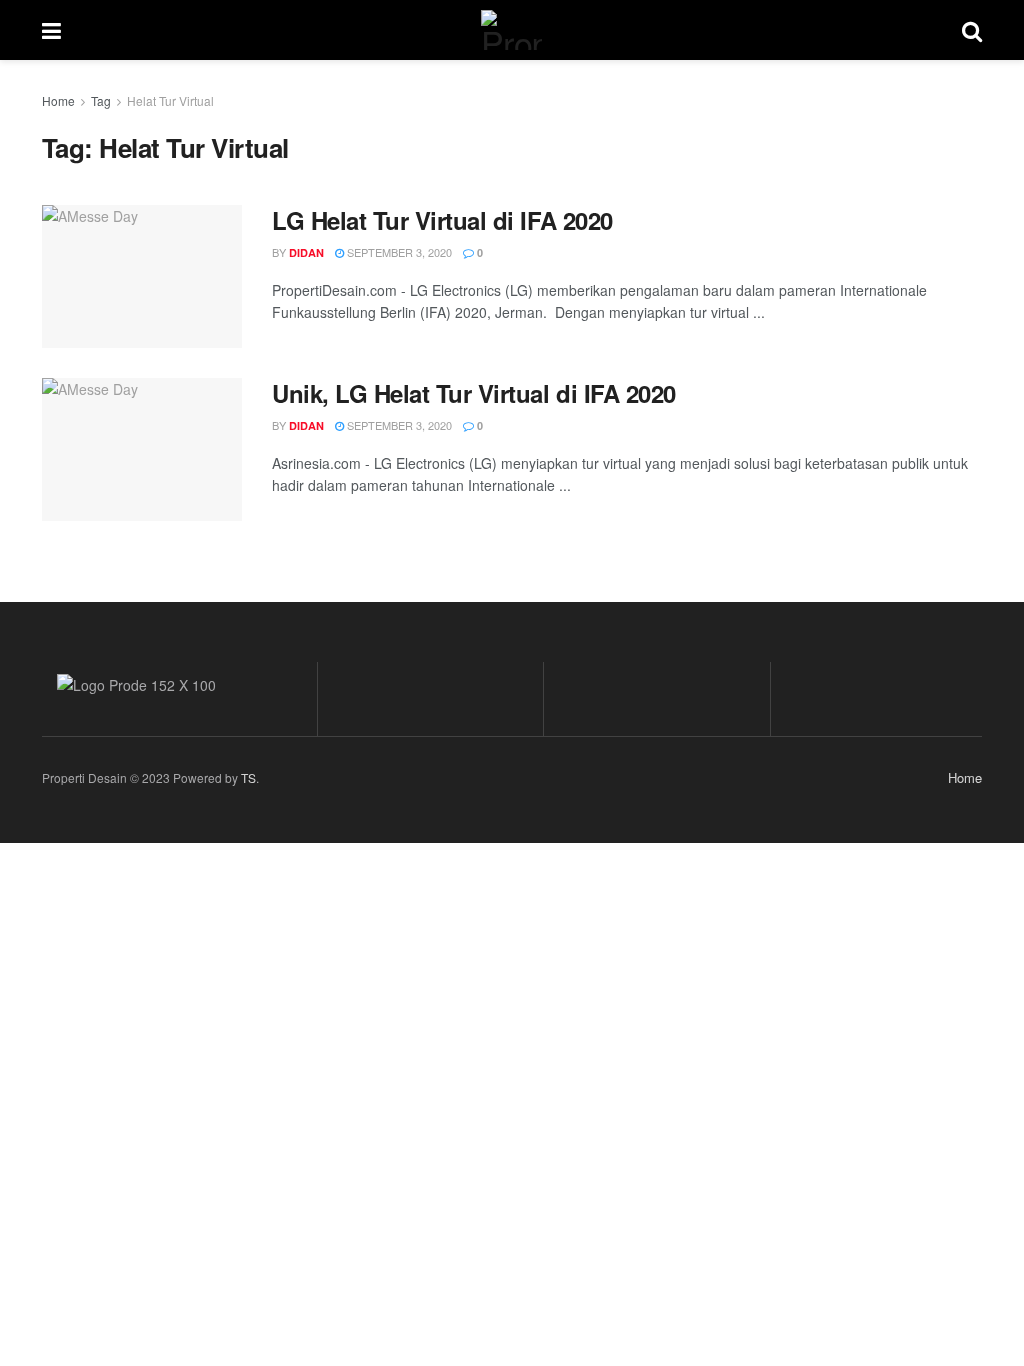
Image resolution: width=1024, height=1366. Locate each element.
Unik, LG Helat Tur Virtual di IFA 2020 (474, 393)
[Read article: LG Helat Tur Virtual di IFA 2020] (142, 276)
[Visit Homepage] (511, 30)
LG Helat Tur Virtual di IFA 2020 (442, 220)
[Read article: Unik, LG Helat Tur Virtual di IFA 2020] (142, 449)
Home (58, 100)
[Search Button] (972, 30)
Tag (101, 100)
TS (248, 777)
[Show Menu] (51, 30)
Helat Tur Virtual (170, 100)
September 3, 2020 (398, 252)
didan (306, 252)
